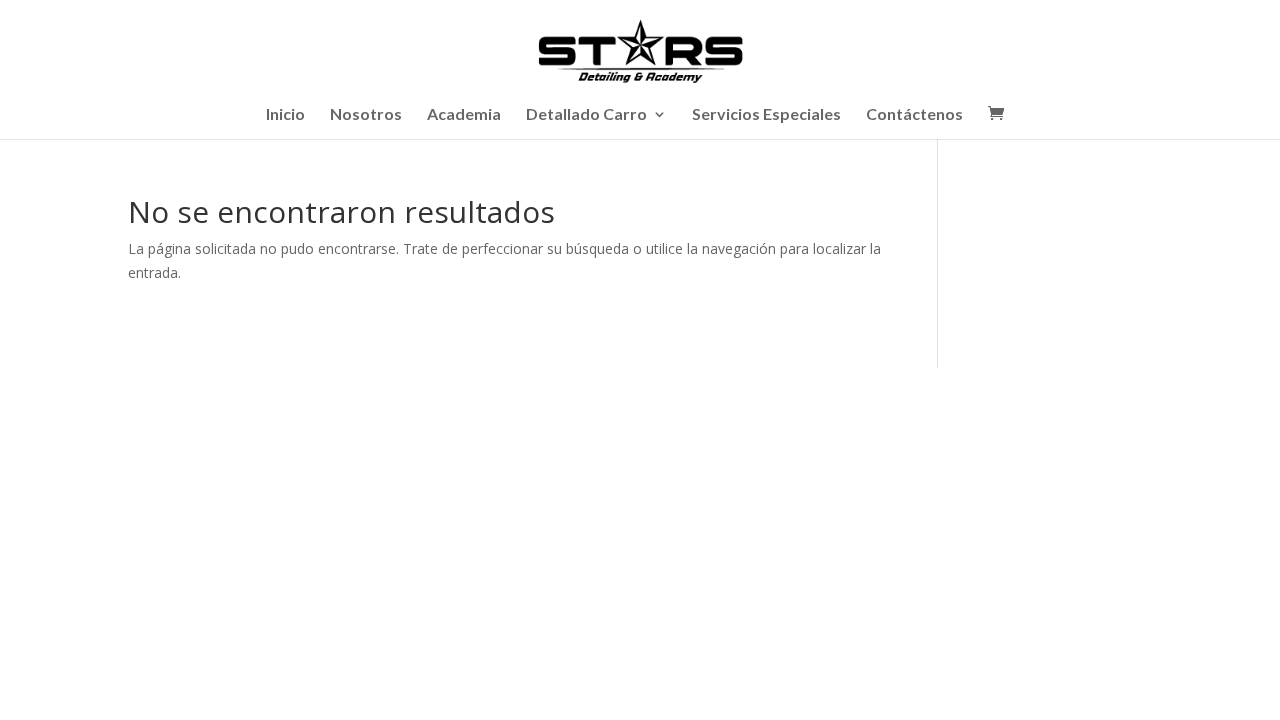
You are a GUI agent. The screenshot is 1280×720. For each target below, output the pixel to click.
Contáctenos (914, 115)
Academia (464, 115)
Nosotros (366, 115)
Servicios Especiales (766, 115)
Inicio (285, 115)
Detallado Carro (586, 115)
